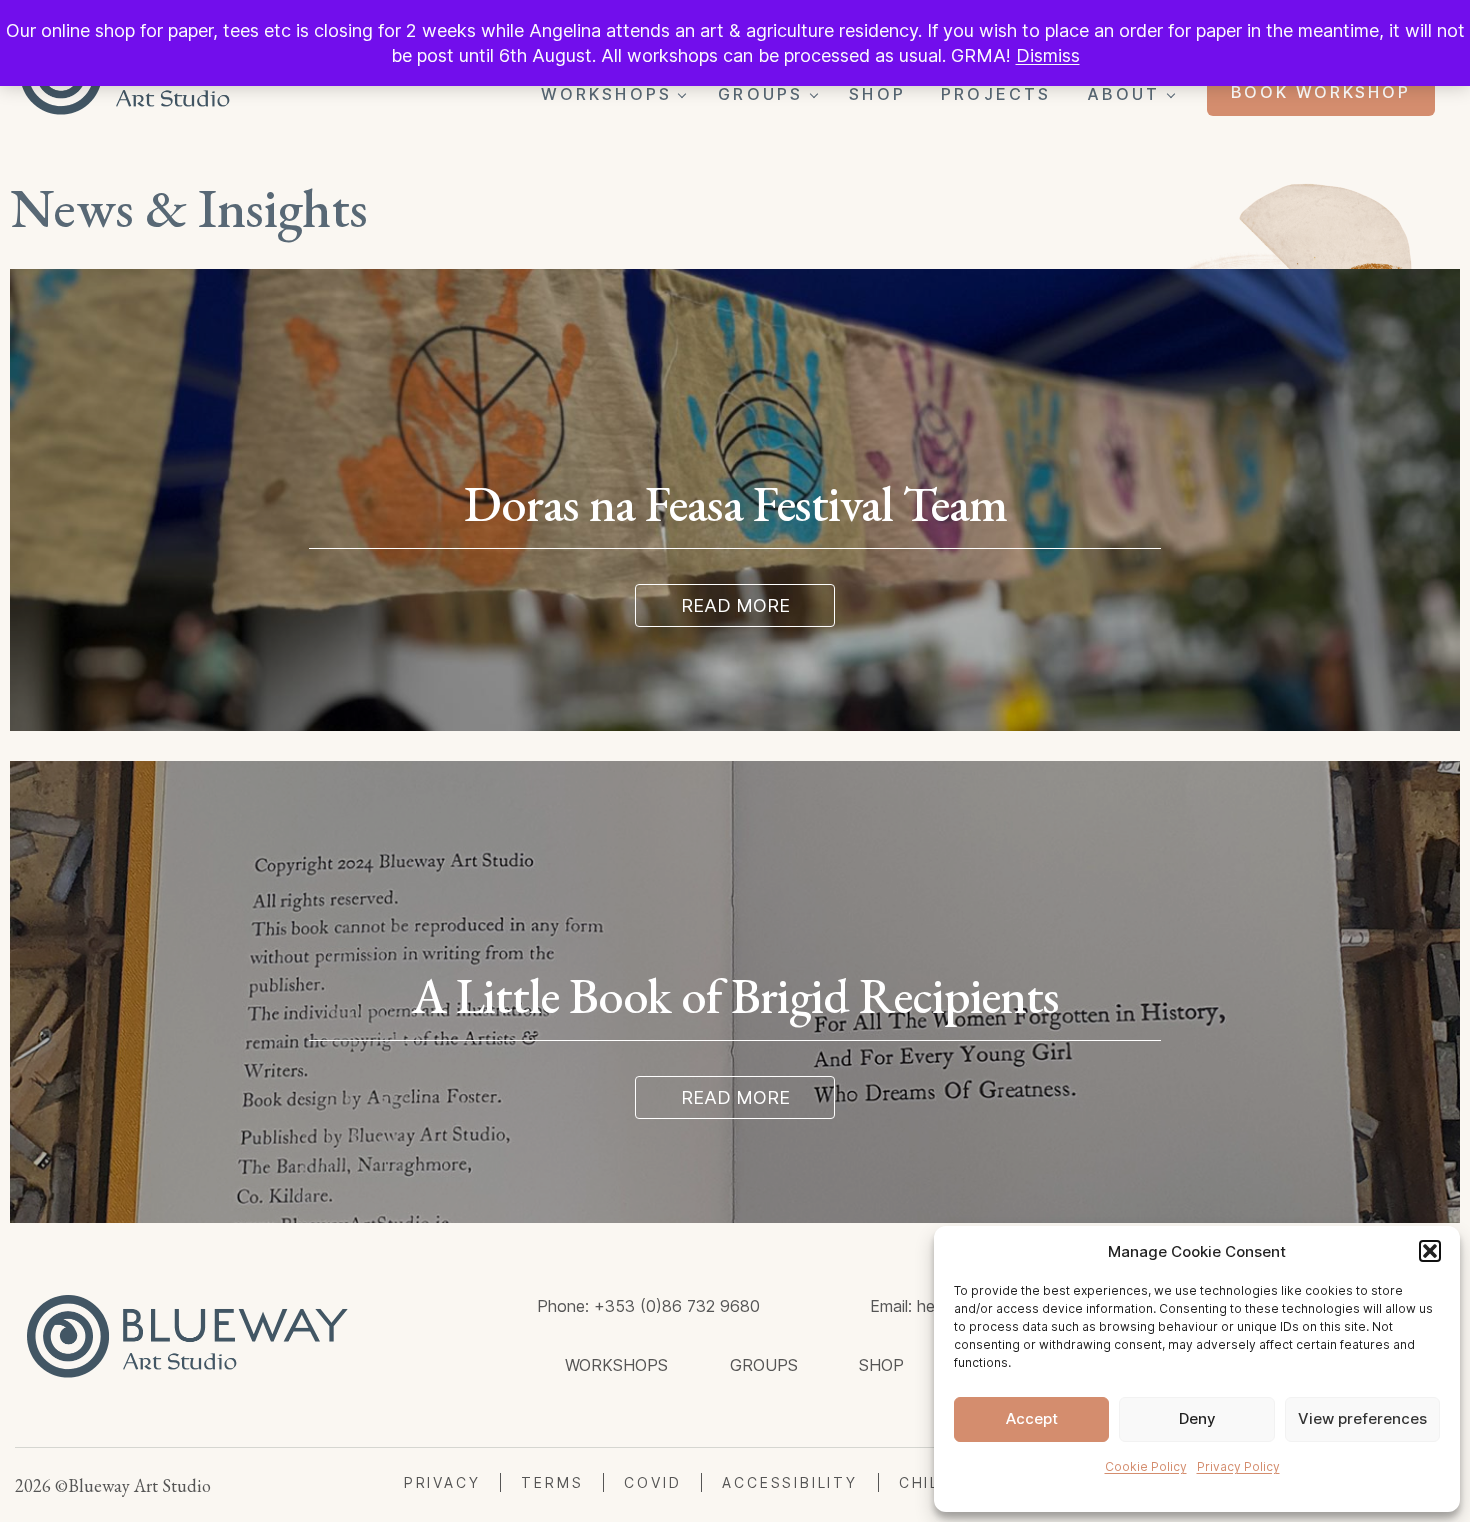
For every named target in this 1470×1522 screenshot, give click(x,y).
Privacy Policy (1238, 1466)
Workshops (606, 94)
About (1124, 94)
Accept (1032, 1418)
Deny (1197, 1418)
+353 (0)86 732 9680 (677, 1306)
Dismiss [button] (1048, 55)
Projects (996, 94)
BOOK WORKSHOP (1321, 92)
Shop (877, 94)
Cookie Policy (1146, 1466)
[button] (1430, 1251)
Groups (760, 94)
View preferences (1362, 1418)
